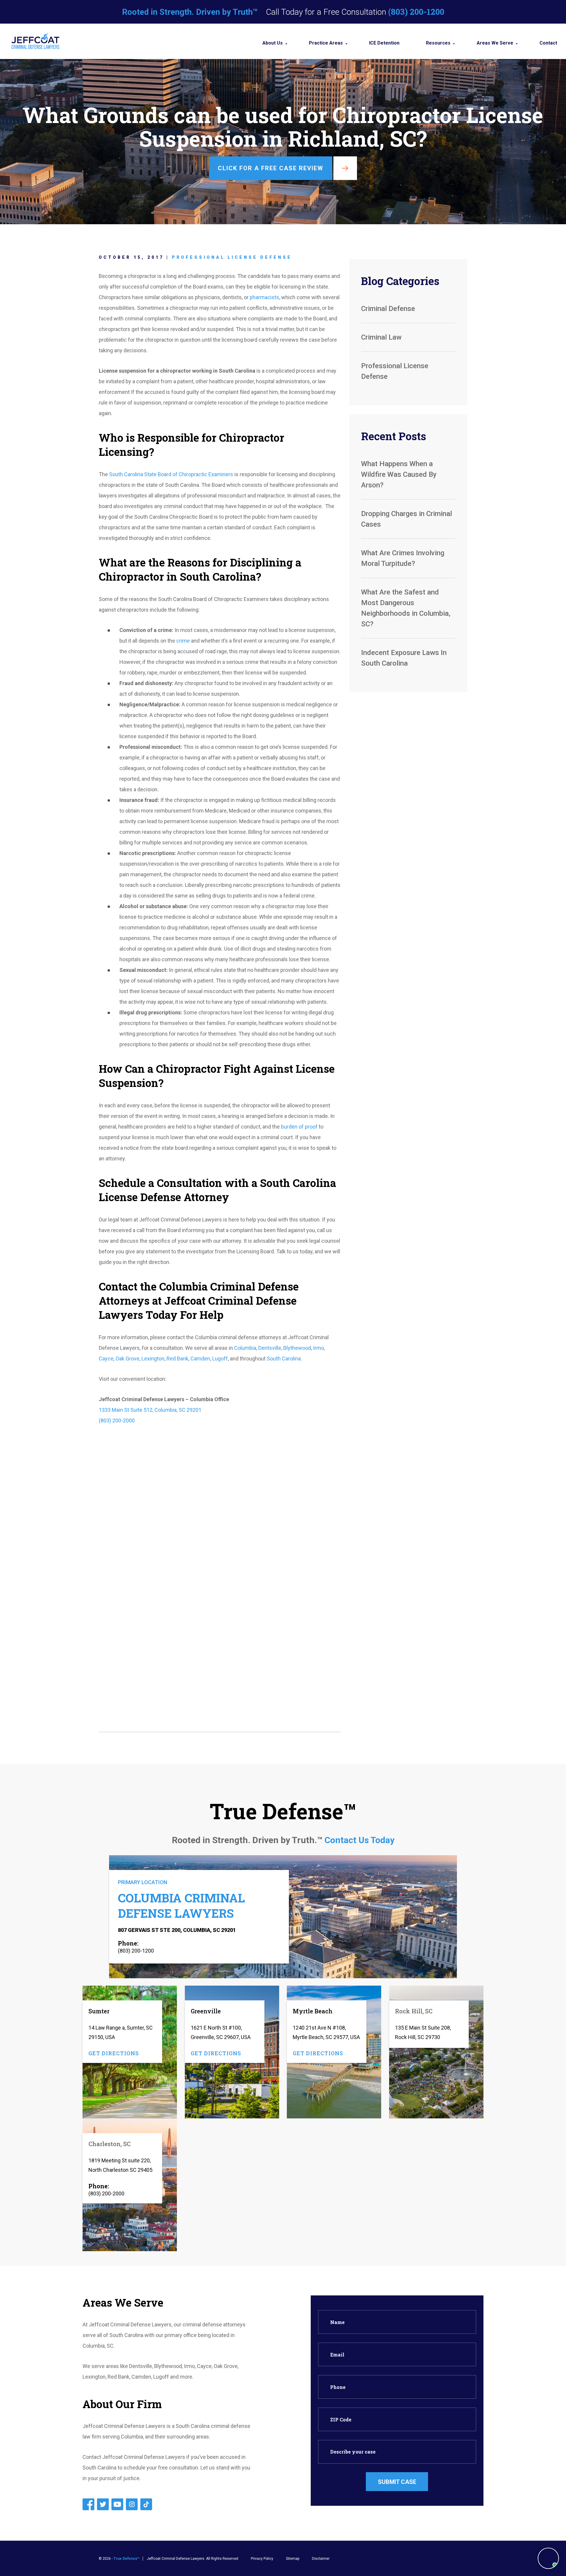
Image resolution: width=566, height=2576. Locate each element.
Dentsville (270, 1348)
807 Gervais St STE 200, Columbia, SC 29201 (177, 1930)
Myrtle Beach (313, 2011)
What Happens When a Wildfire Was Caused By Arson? (399, 474)
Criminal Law (381, 337)
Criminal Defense (388, 309)
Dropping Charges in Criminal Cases (407, 519)
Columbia (245, 1348)
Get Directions (114, 2053)
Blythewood (297, 1348)
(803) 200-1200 (416, 12)
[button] (548, 2558)
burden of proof (299, 1127)
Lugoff (220, 1359)
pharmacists (264, 297)
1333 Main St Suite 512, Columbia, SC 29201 (150, 1410)
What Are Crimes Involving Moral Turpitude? (403, 558)
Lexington (153, 1359)
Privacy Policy (262, 2559)
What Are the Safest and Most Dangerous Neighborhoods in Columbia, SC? (406, 608)
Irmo (319, 1348)
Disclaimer (321, 2559)
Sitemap (293, 2559)
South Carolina (284, 1359)
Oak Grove (127, 1359)
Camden (200, 1359)
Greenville (206, 2011)
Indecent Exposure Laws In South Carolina (404, 658)
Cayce (106, 1359)
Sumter (99, 2011)
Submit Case (397, 2482)
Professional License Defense (232, 257)
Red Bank (177, 1359)
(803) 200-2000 (117, 1420)
